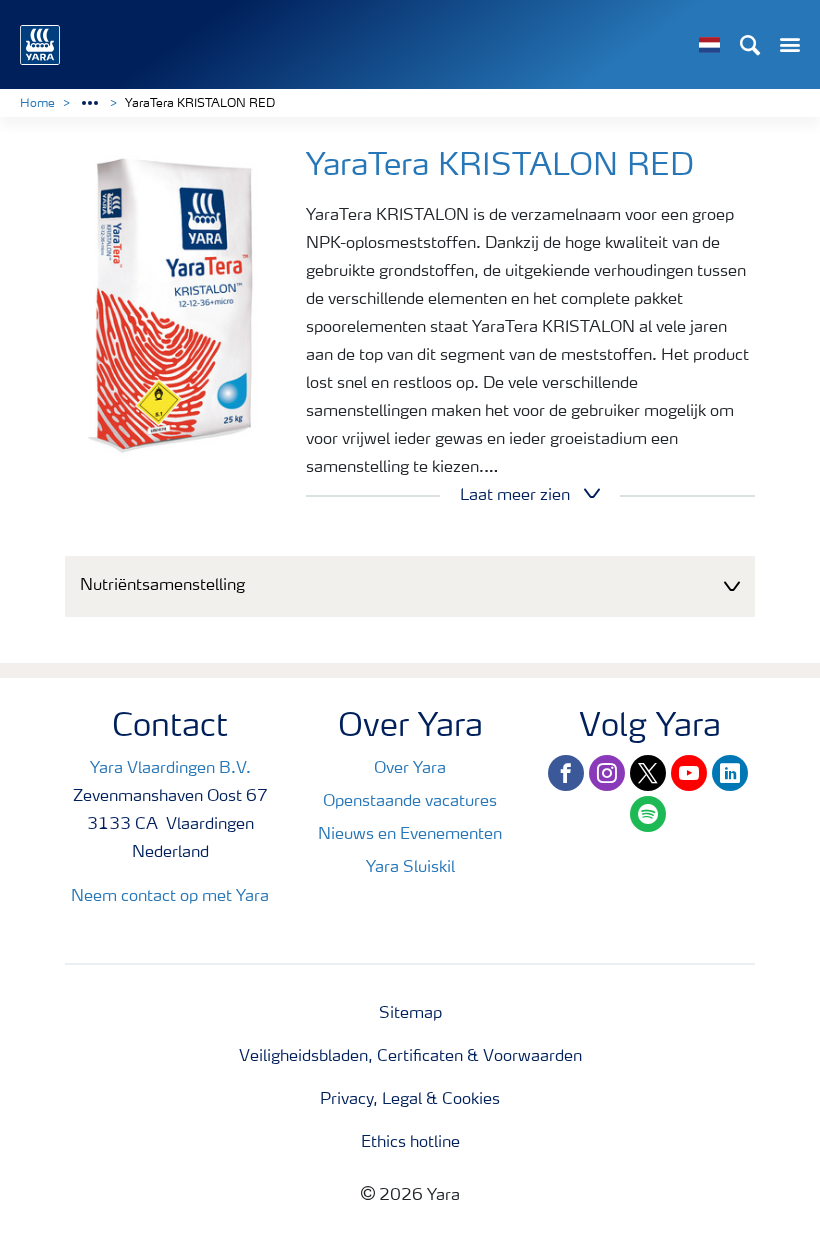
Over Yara (410, 769)
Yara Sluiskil (410, 868)
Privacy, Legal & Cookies (410, 1100)
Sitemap (410, 1014)
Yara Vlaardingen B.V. (170, 769)
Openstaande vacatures (410, 802)
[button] (410, 586)
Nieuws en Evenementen (410, 835)
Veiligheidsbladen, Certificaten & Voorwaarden (410, 1057)
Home (37, 104)
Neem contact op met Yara (170, 897)
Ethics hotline (410, 1143)
